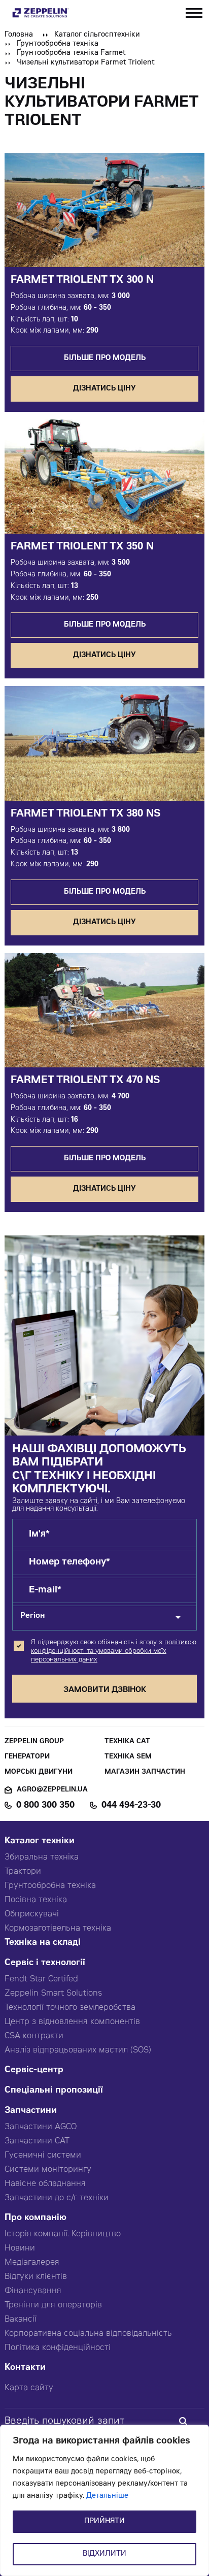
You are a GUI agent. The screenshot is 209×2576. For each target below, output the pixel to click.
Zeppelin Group (34, 1742)
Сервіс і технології (45, 1963)
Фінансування (33, 2291)
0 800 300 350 (45, 1806)
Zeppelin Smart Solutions (53, 1994)
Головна (19, 35)
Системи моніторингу (48, 2170)
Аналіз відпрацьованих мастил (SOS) (78, 2050)
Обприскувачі (32, 1914)
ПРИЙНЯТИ (104, 2522)
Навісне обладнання (45, 2184)
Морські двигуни (39, 1772)
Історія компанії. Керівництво (63, 2234)
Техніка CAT (127, 1742)
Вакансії (21, 2320)
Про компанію (36, 2218)
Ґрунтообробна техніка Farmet (71, 53)
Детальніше (107, 2496)
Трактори (23, 1872)
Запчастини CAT (37, 2141)
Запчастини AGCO (41, 2127)
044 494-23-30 (131, 1806)
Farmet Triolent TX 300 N (82, 281)
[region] (104, 2500)
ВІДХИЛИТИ (104, 2554)
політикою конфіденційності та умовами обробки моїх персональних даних (114, 1652)
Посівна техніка (36, 1900)
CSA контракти (34, 2036)
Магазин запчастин (145, 1772)
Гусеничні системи (43, 2156)
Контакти (25, 2368)
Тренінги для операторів (53, 2305)
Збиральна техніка (42, 1857)
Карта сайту (29, 2388)
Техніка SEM (128, 1757)
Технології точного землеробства (70, 2008)
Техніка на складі (43, 1943)
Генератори (27, 1757)
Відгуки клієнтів (36, 2277)
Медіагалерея (32, 2263)
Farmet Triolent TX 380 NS (86, 814)
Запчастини (31, 2111)
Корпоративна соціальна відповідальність (88, 2334)
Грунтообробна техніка (50, 1886)
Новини (20, 2248)
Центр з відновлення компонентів (72, 2022)
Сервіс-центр (34, 2070)
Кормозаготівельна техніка (58, 1929)
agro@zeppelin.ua (52, 1790)
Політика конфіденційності (58, 2348)
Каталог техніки (40, 1841)
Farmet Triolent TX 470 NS (85, 1081)
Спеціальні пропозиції (54, 2091)
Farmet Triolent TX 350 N (82, 547)
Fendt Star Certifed (41, 1979)
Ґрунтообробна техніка (58, 44)
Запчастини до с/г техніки (57, 2198)
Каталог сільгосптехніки (97, 35)
